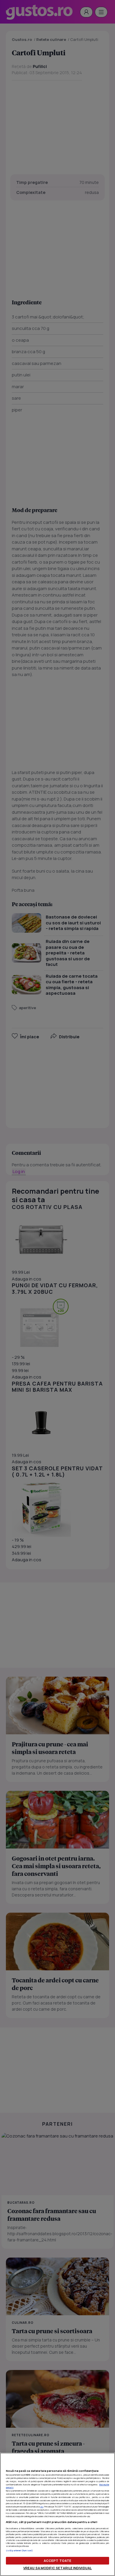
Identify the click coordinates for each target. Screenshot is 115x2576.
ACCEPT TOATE (57, 2561)
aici (42, 2507)
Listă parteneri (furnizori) (19, 2550)
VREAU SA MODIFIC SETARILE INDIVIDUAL (57, 2568)
